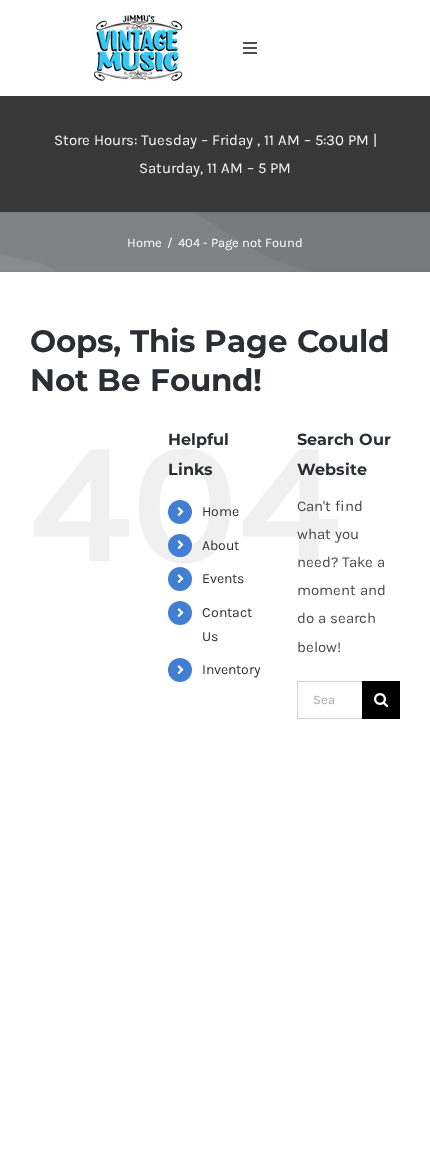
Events (223, 578)
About (220, 545)
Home (220, 511)
